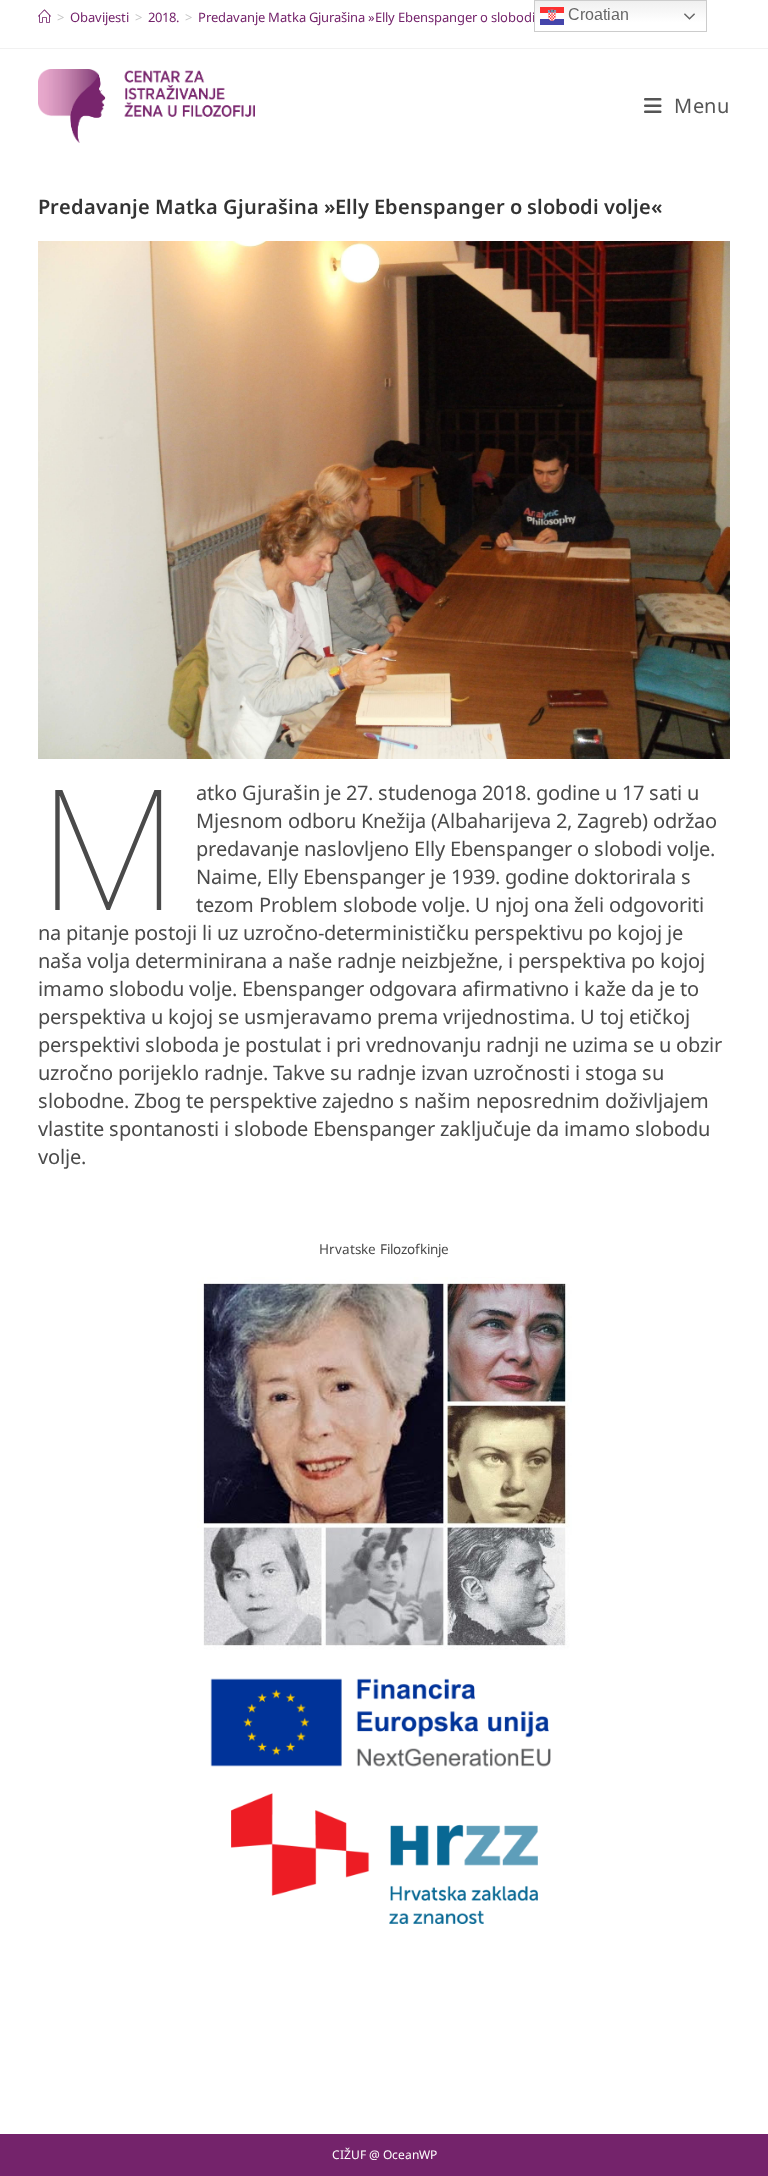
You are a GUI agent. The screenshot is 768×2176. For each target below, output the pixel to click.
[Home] (44, 17)
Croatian (596, 14)
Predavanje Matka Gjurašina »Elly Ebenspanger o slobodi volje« (385, 17)
